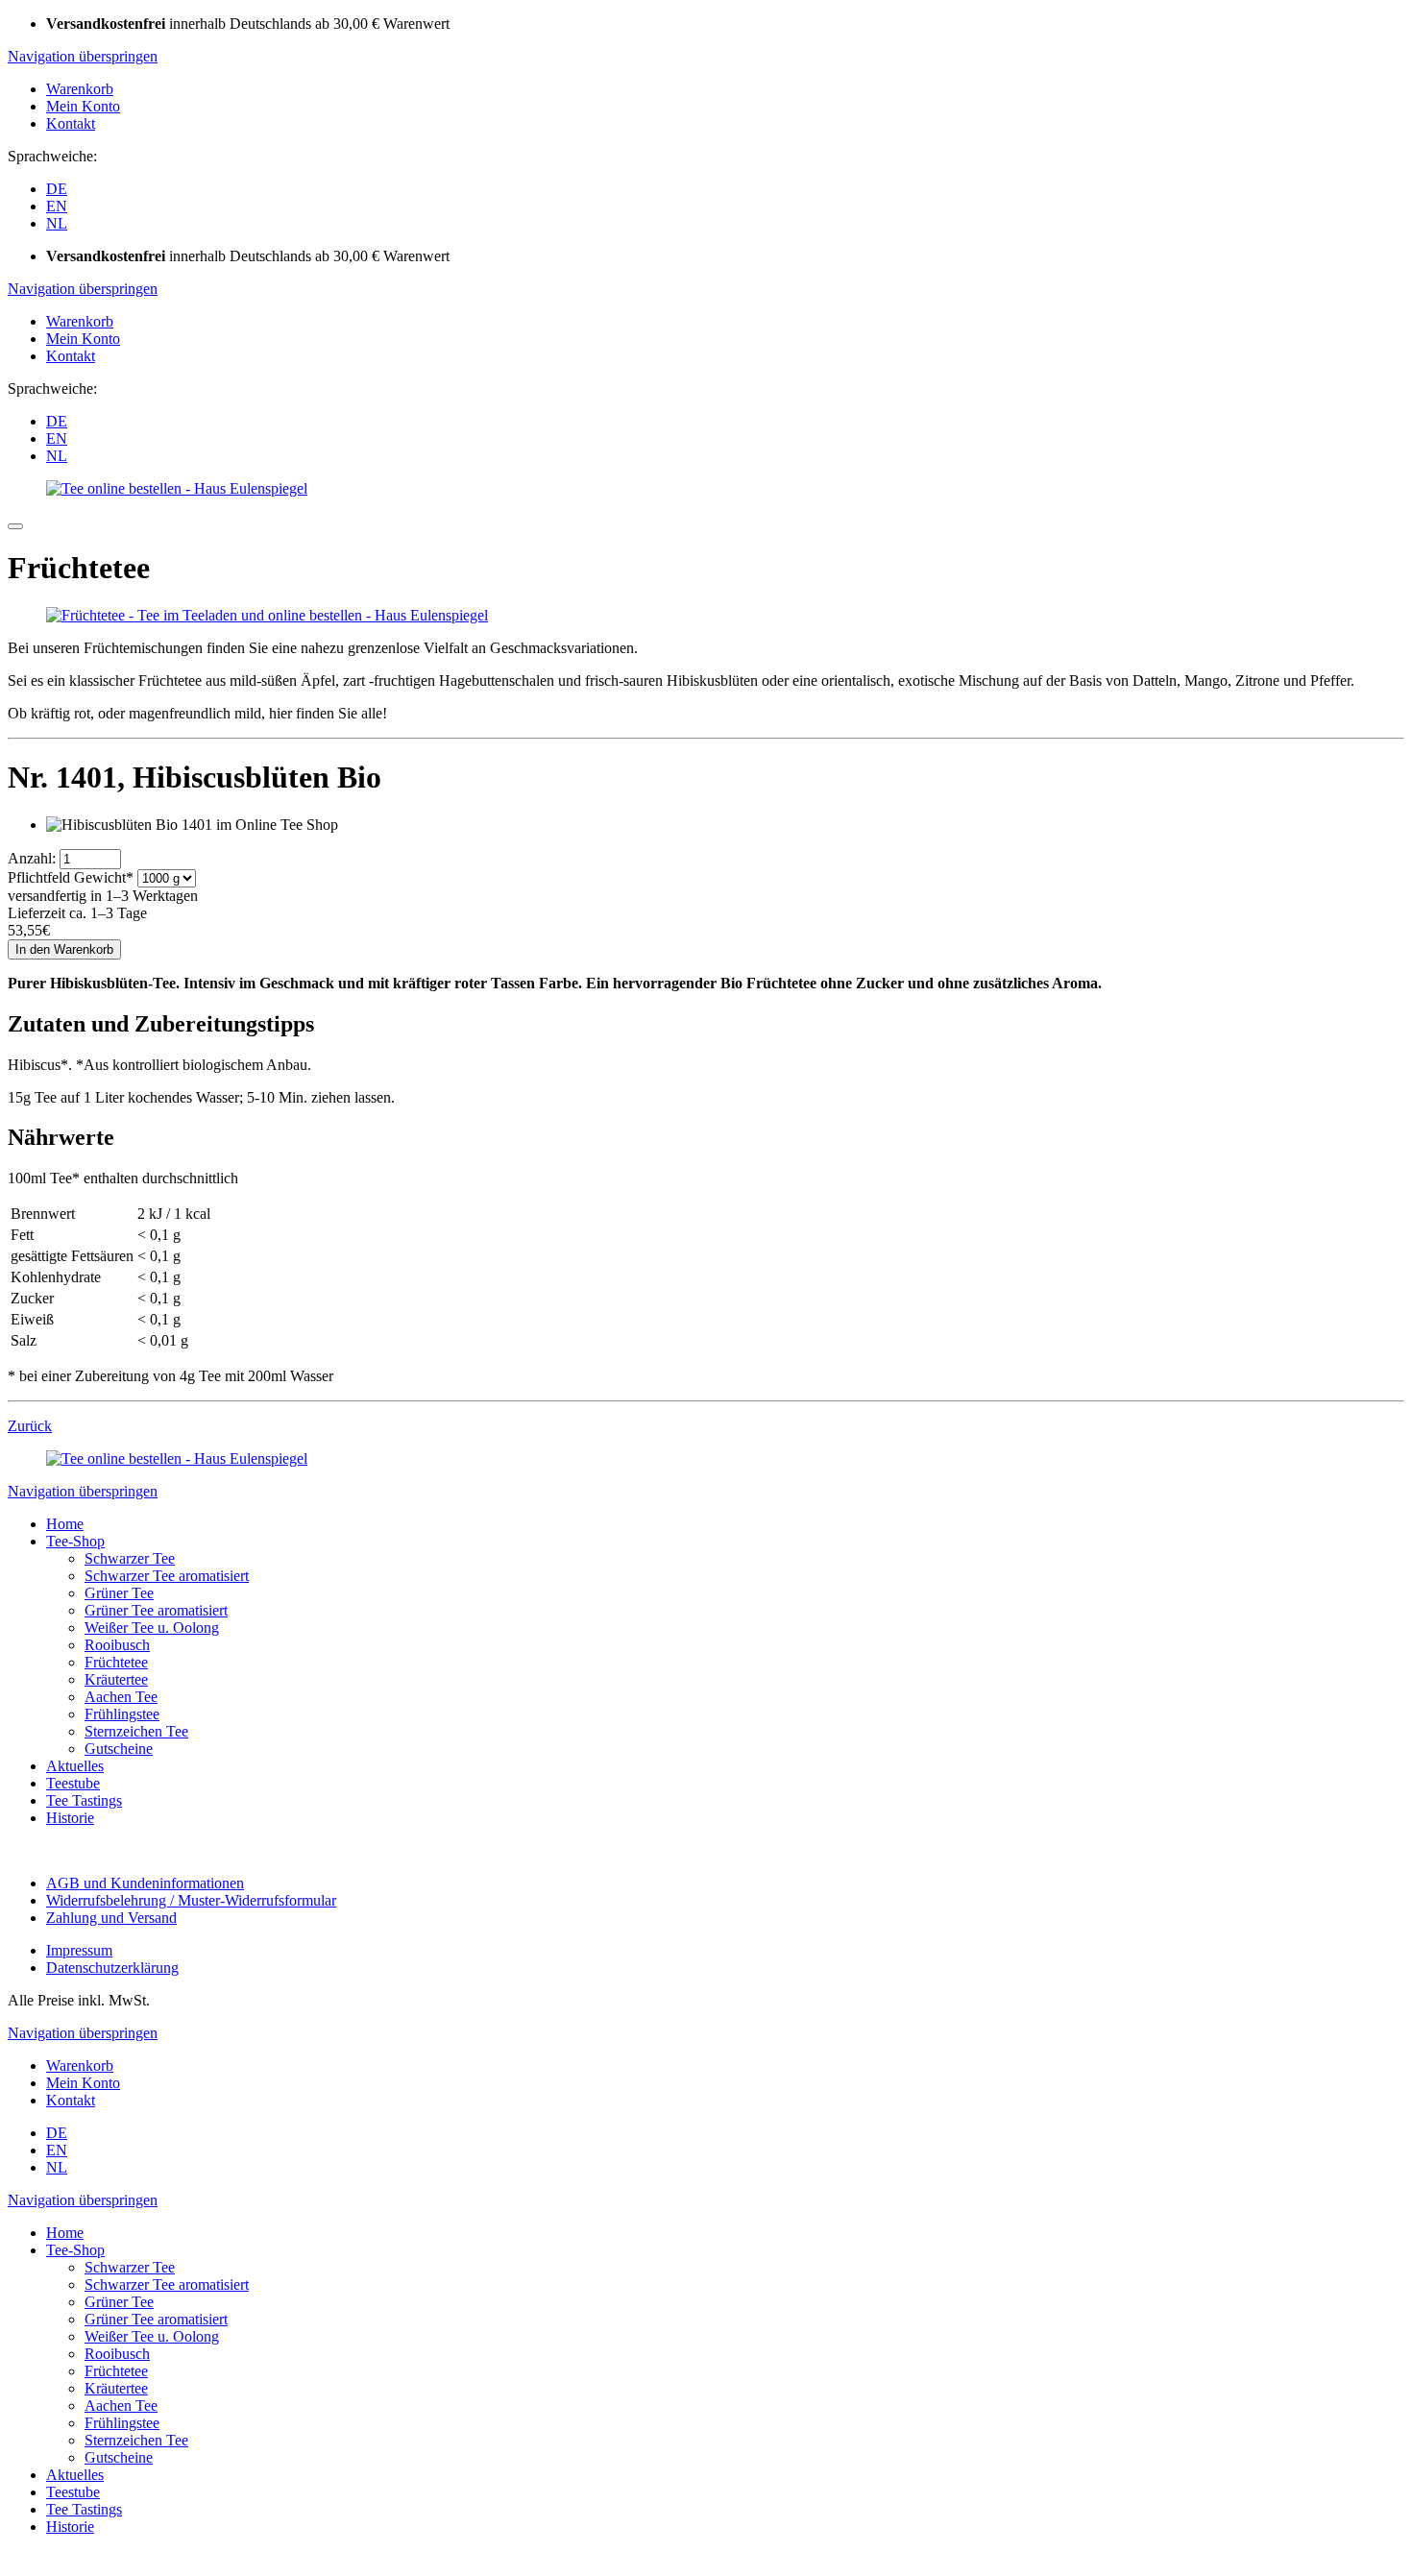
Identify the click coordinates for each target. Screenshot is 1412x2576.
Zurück (30, 1426)
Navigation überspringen (83, 56)
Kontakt (71, 123)
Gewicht (71, 877)
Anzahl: (32, 858)
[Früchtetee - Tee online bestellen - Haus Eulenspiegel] (267, 615)
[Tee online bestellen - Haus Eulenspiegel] (177, 488)
